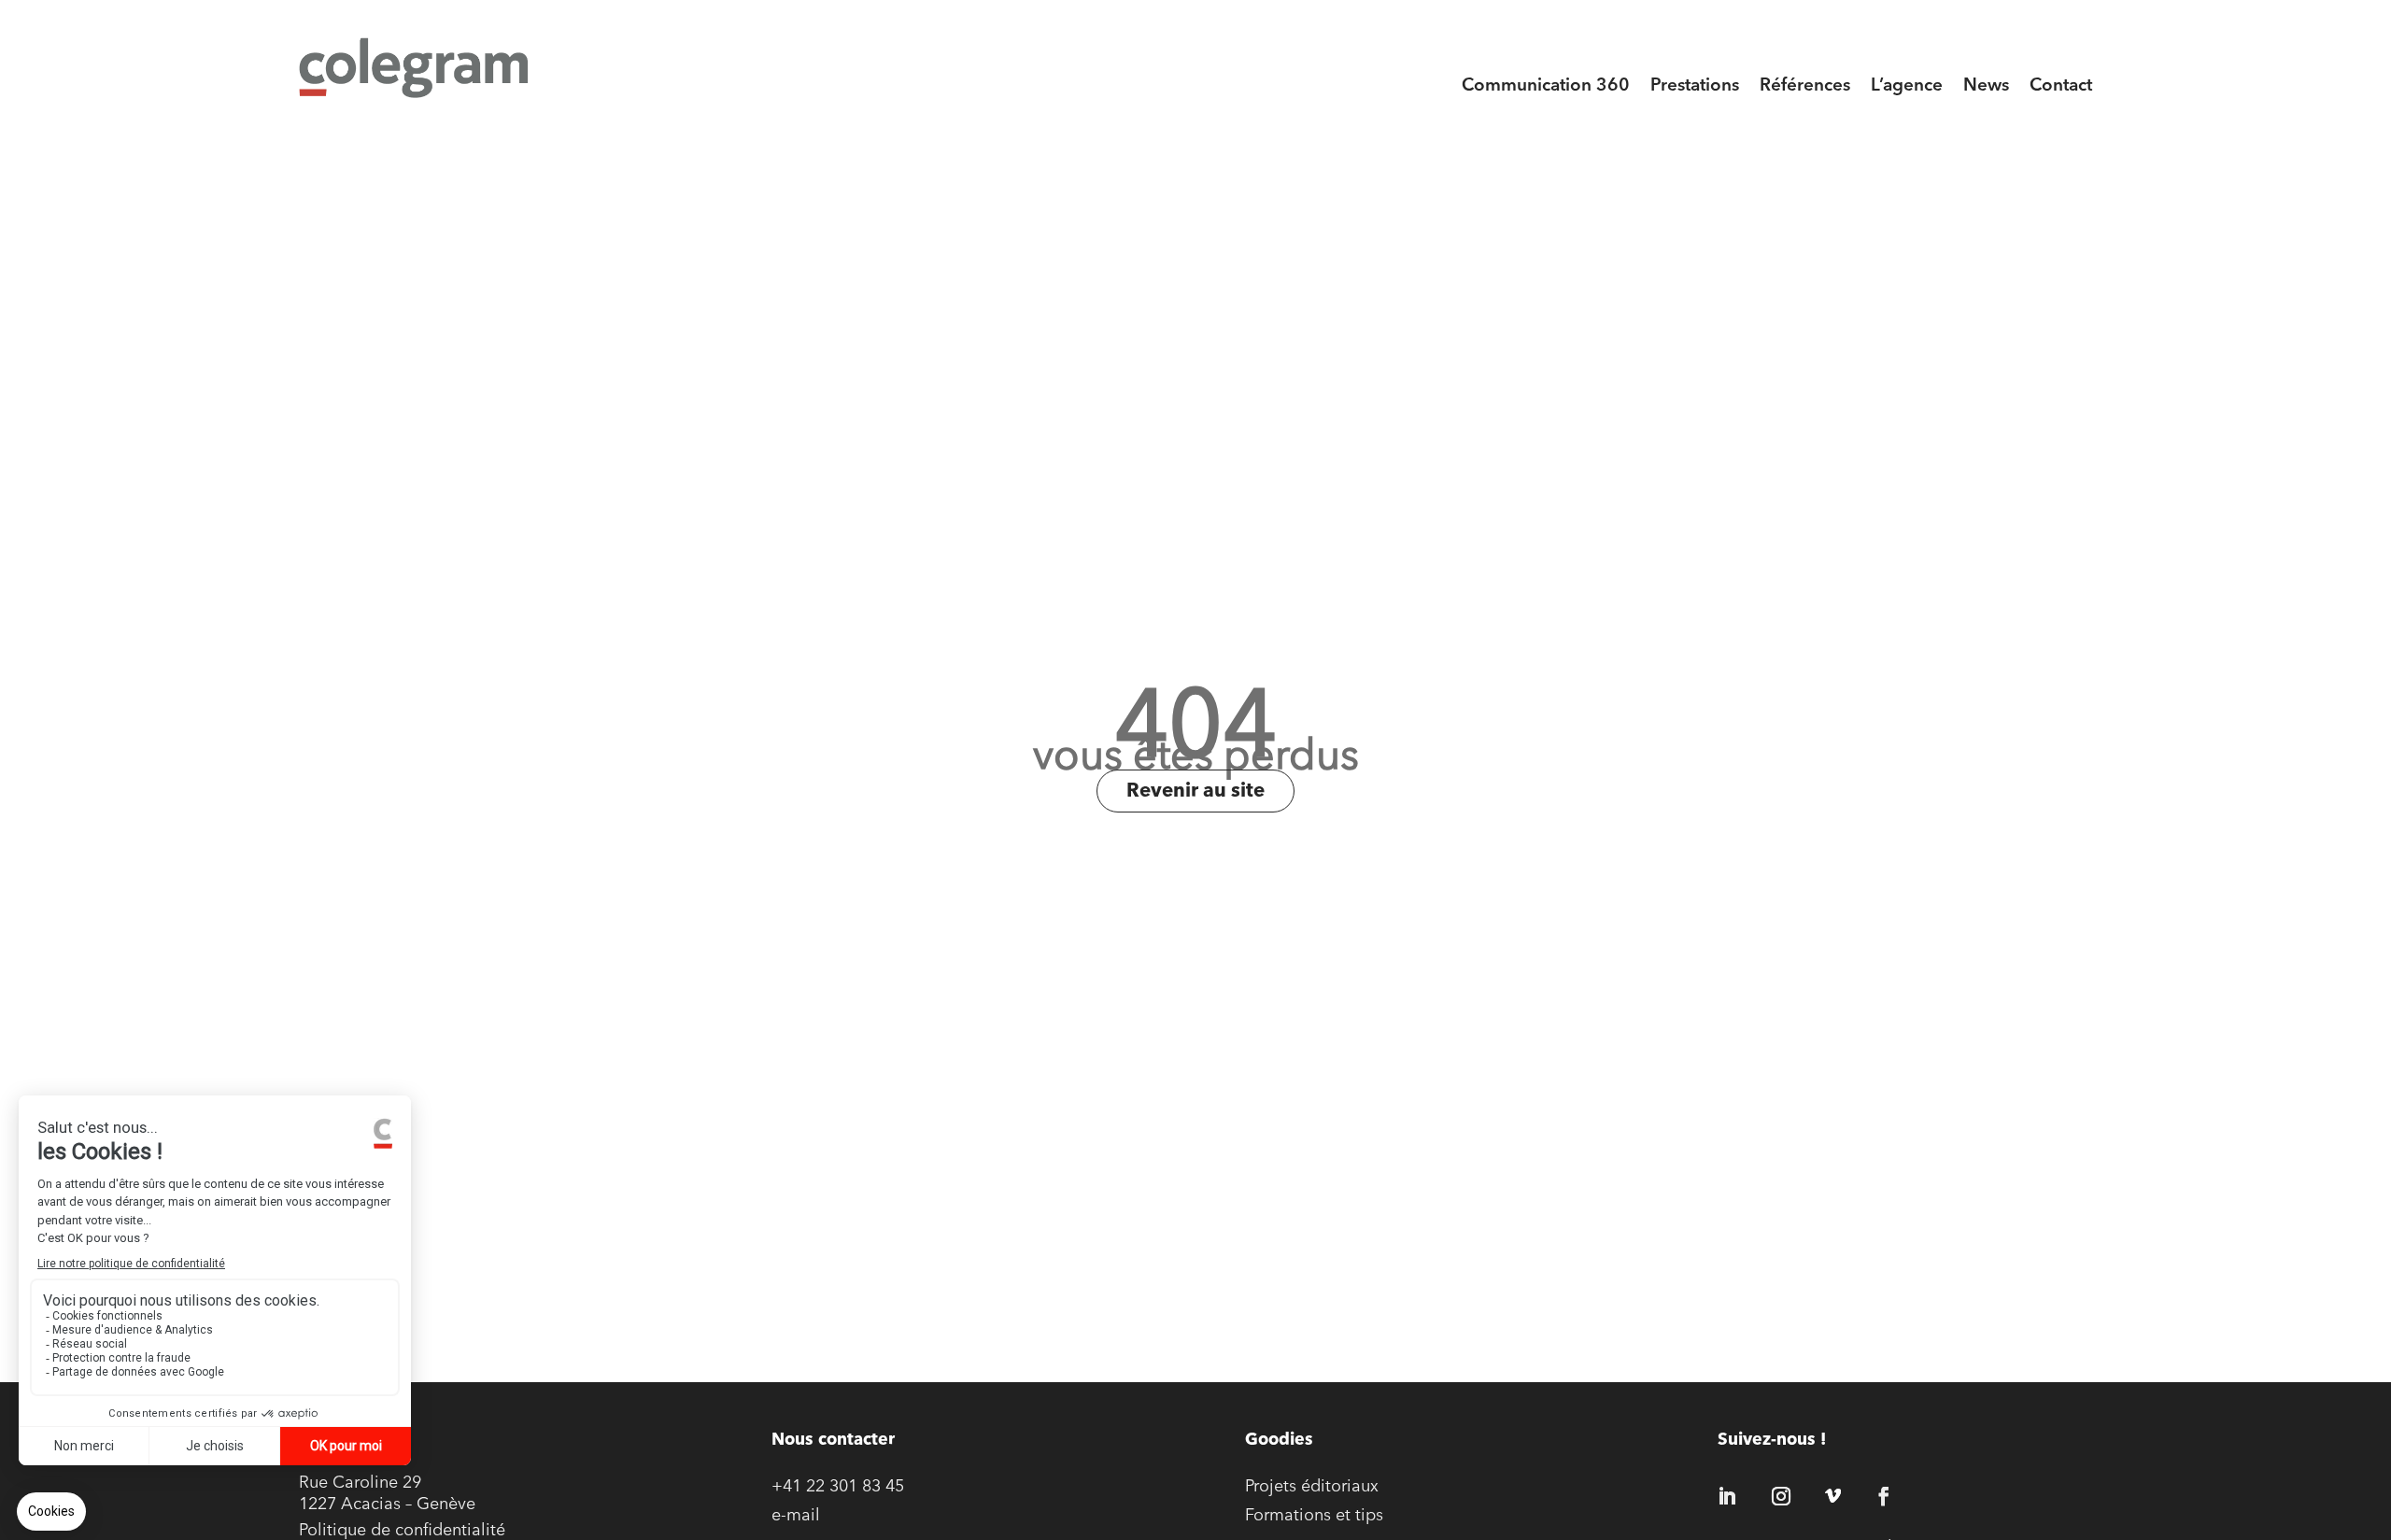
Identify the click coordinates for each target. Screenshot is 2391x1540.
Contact (2061, 86)
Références (1805, 86)
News (1986, 86)
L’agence (1907, 86)
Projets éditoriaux (1312, 1488)
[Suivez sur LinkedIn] (1727, 1496)
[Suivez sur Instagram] (1781, 1496)
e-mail (796, 1517)
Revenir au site (1195, 791)
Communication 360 (1546, 86)
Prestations (1695, 86)
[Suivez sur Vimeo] (1832, 1496)
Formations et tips (1314, 1517)
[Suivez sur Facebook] (1884, 1496)
